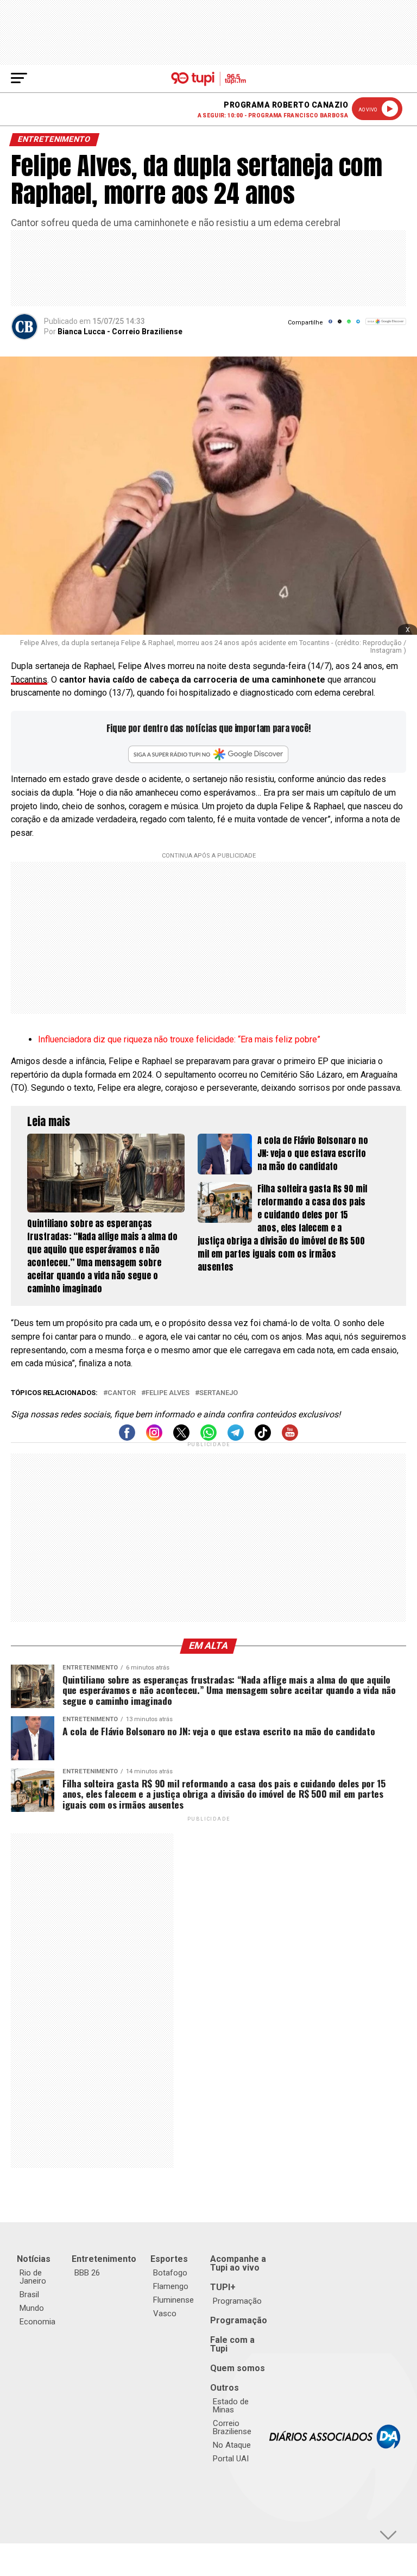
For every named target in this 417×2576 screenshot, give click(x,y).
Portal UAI (231, 2459)
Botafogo (170, 2273)
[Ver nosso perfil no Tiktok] (263, 1438)
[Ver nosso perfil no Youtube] (290, 1438)
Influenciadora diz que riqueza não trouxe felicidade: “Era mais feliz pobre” (179, 1039)
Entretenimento (104, 2259)
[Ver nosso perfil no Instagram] (154, 1438)
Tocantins (29, 680)
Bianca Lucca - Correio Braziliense (120, 332)
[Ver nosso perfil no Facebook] (127, 1438)
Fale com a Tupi (232, 2344)
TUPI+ (223, 2287)
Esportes (169, 2259)
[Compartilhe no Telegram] (358, 325)
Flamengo (171, 2286)
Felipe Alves (168, 1393)
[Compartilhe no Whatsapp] (349, 325)
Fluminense (173, 2300)
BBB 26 (87, 2273)
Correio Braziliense (232, 2427)
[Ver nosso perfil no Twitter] (181, 1438)
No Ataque (232, 2445)
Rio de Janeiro (33, 2277)
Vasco (165, 2314)
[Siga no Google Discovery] (386, 327)
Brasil (29, 2294)
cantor (122, 1393)
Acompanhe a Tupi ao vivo (238, 2263)
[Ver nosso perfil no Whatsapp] (208, 1438)
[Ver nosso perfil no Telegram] (236, 1438)
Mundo (32, 2308)
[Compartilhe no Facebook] (330, 325)
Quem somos (238, 2368)
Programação (237, 2301)
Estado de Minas (231, 2406)
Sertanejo (219, 1393)
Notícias (34, 2259)
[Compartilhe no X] (340, 325)
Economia (37, 2322)
